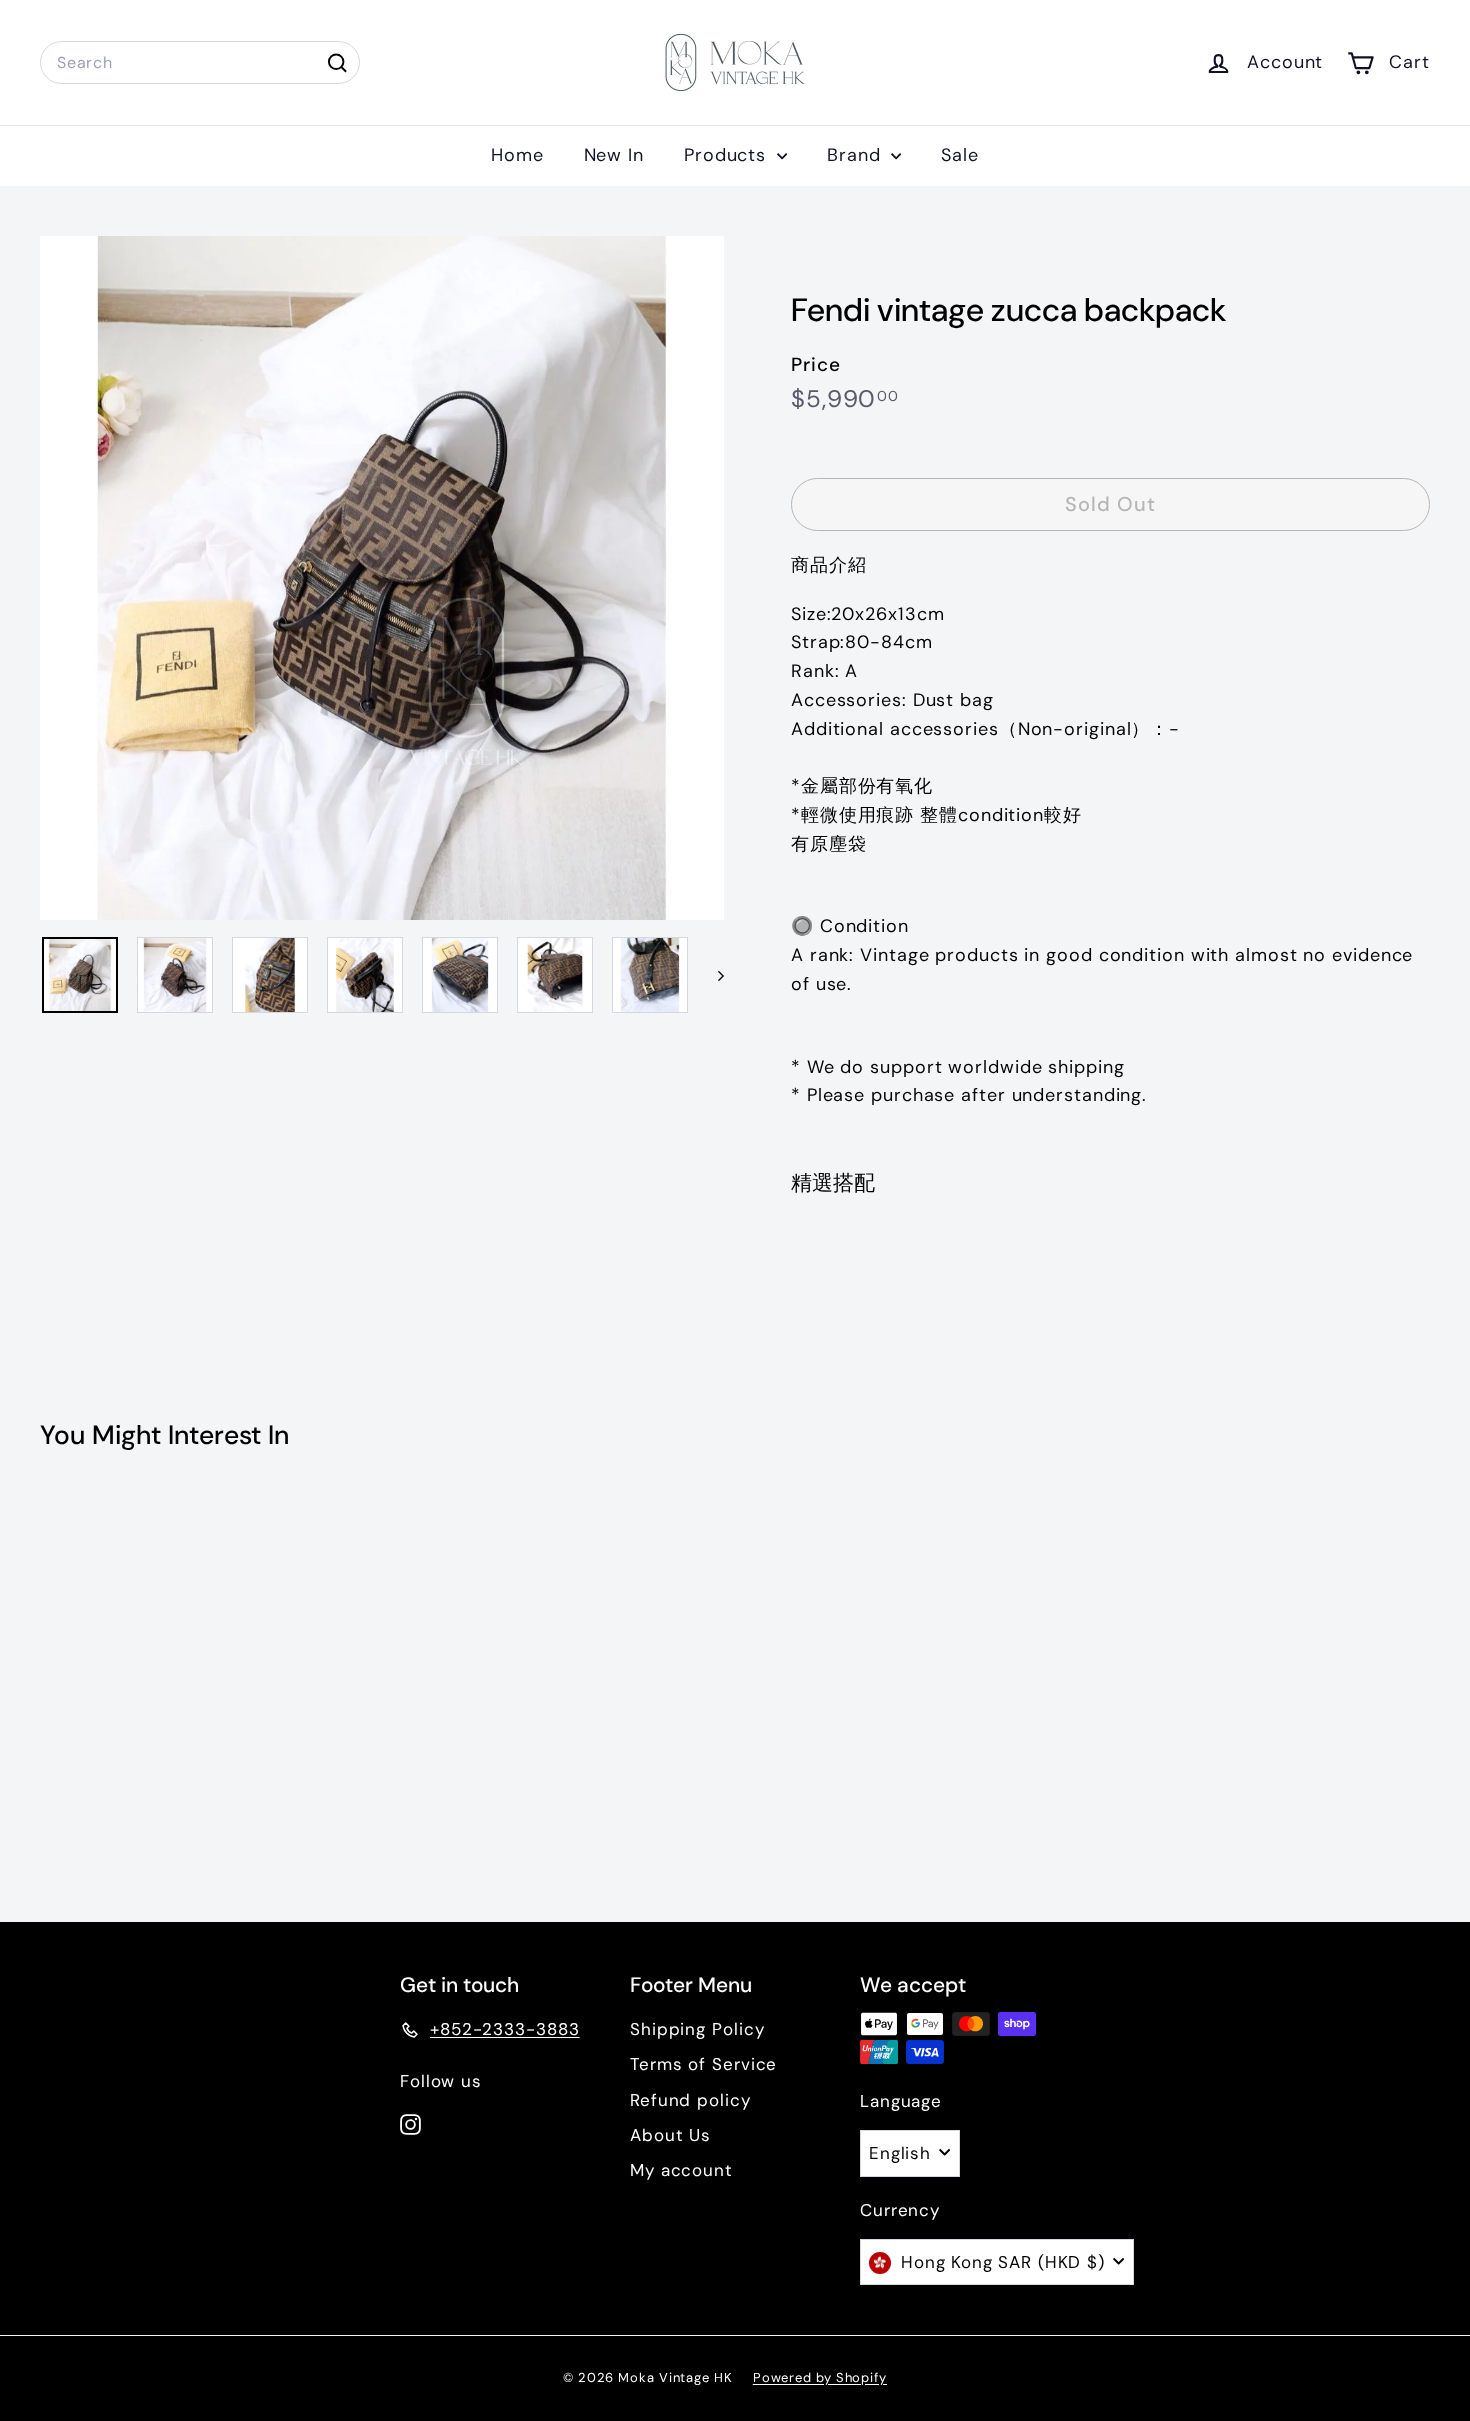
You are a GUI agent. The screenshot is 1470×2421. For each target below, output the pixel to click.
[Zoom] (382, 578)
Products (728, 155)
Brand (856, 155)
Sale (960, 155)
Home (517, 155)
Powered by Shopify (820, 2377)
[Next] (711, 975)
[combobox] (200, 63)
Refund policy (690, 2100)
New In (614, 155)
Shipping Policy (697, 2029)
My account (681, 2170)
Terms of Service (703, 2064)
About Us (670, 2135)
